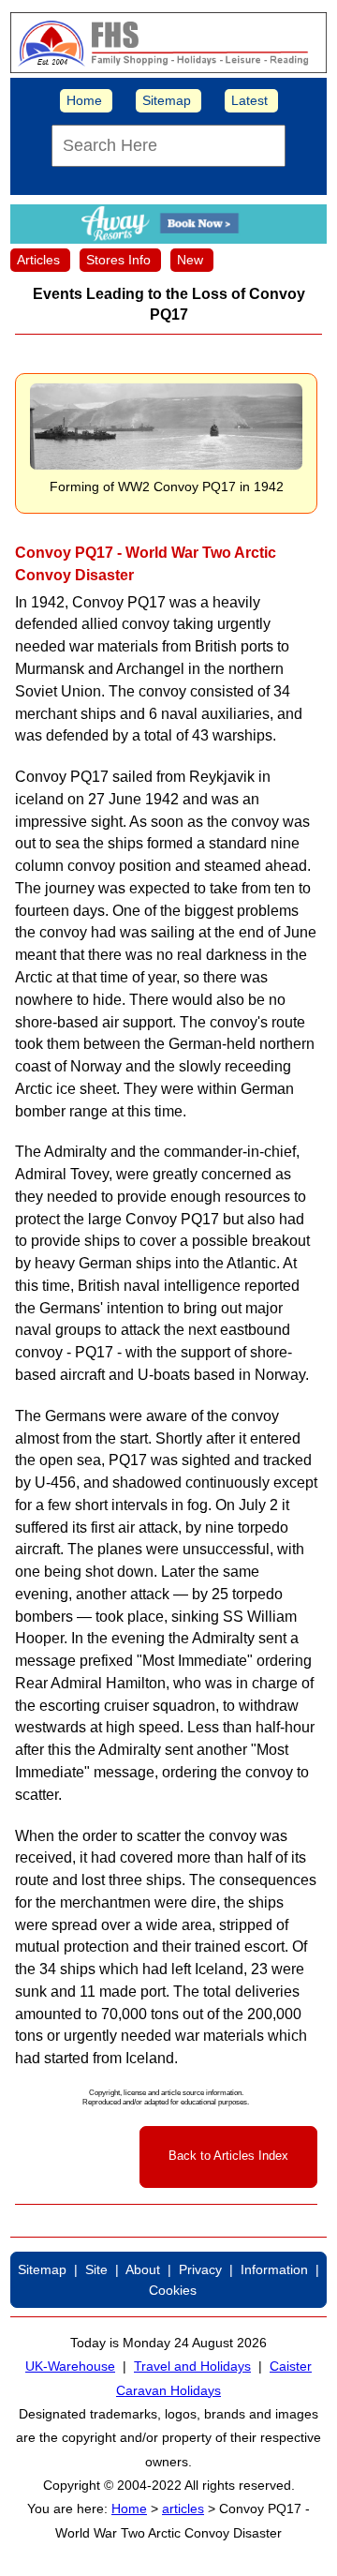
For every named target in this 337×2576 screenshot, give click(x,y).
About (143, 2269)
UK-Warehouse (70, 2366)
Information (274, 2269)
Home (84, 100)
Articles (38, 260)
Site (96, 2269)
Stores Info (118, 260)
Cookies (173, 2290)
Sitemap (167, 100)
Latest (249, 100)
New (190, 260)
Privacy (200, 2269)
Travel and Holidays (192, 2366)
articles (183, 2509)
